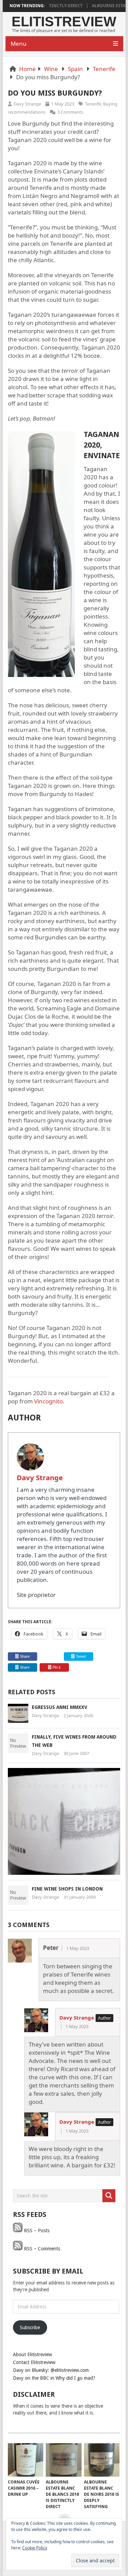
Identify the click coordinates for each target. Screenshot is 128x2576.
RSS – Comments (41, 2249)
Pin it (56, 1667)
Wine (51, 69)
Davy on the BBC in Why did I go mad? (54, 2378)
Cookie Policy (35, 2548)
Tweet (80, 1656)
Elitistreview (64, 22)
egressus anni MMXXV (60, 1707)
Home (27, 69)
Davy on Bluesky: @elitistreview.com (51, 2370)
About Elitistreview (32, 2354)
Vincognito (48, 1401)
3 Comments (70, 112)
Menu (19, 44)
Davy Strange (27, 104)
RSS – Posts (36, 2231)
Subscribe (30, 2327)
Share (25, 1656)
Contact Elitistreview (34, 2362)
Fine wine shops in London (67, 1889)
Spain (75, 69)
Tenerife (104, 69)
